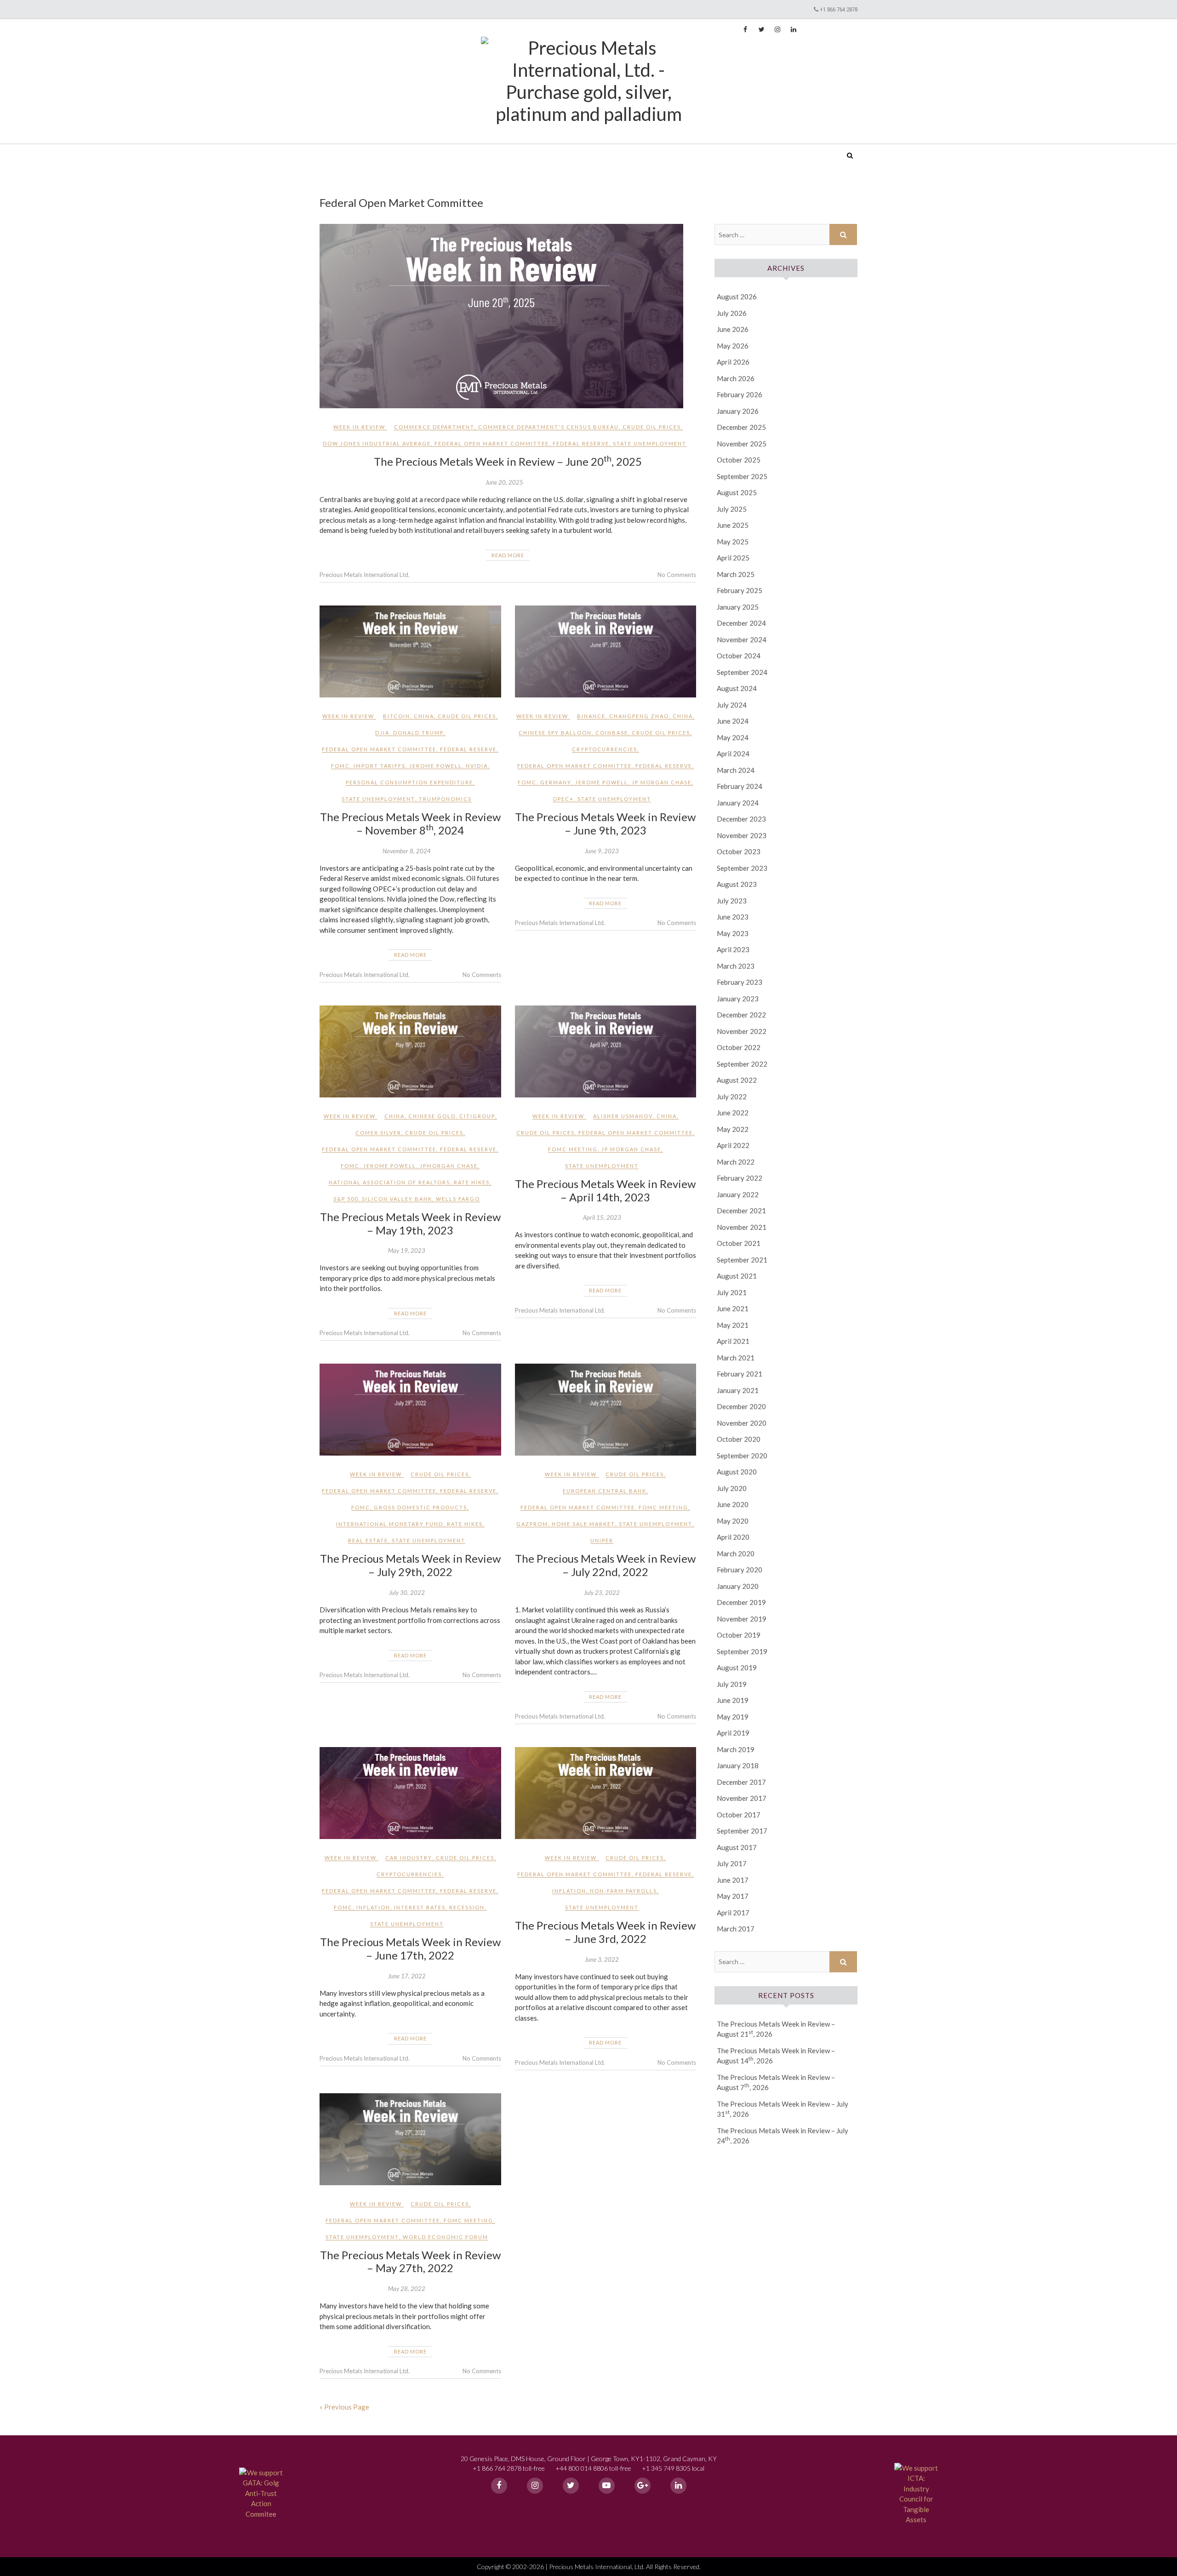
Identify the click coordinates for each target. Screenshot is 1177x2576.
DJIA (382, 733)
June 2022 (733, 1113)
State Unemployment (650, 443)
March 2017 (736, 1929)
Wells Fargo (458, 1199)
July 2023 (732, 901)
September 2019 (742, 1651)
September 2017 (742, 1831)
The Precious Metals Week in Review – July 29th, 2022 (410, 1565)
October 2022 (739, 1047)
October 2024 (739, 656)
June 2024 (733, 721)
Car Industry (409, 1858)
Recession (467, 1907)
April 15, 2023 (602, 1217)
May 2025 (733, 542)
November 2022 (742, 1031)
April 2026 (733, 362)
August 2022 (737, 1080)
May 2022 (733, 1129)
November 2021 (742, 1227)
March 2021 (736, 1358)
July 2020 (732, 1488)
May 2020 (733, 1521)
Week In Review (359, 427)
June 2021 (733, 1308)
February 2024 (740, 786)
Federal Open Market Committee (492, 443)
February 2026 (740, 394)
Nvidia (477, 766)
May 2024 (733, 737)
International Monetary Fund (390, 1524)
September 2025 (742, 476)
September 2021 (742, 1260)
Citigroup (477, 1116)
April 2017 (733, 1913)
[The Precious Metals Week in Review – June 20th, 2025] (508, 316)
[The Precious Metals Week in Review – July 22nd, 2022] (606, 1410)
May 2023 (733, 933)
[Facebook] (499, 2486)
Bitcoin (397, 716)
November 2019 (742, 1619)
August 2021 (737, 1276)
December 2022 (741, 1015)
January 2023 (738, 999)
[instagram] (535, 2486)
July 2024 (732, 705)
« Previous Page (344, 2407)
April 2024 (733, 754)
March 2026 (736, 378)
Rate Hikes (472, 1182)
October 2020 (739, 1439)
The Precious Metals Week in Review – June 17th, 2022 (410, 1948)
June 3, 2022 (602, 1959)
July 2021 (732, 1292)
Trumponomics (445, 799)
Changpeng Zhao (639, 716)
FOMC (340, 766)
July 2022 (732, 1097)
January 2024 (738, 803)
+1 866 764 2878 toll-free (509, 2468)
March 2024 (736, 770)
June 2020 (733, 1504)
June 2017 (733, 1880)
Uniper (602, 1540)
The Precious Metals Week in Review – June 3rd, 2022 (605, 1932)
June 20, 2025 (504, 482)
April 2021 (733, 1341)
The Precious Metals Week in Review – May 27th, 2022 (410, 2262)
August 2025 (737, 492)
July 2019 (732, 1684)
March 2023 (736, 966)
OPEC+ (563, 799)
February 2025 (740, 590)
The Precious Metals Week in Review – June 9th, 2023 (605, 823)
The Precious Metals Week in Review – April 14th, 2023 (605, 1190)
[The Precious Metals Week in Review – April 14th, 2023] (606, 1051)
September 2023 (742, 868)
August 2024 (737, 688)
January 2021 (738, 1390)
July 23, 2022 (602, 1593)
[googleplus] (643, 2486)
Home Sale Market (583, 1524)
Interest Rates (420, 1907)
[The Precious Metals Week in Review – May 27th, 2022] (410, 2139)
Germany (556, 782)
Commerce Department (434, 427)
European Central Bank (605, 1491)
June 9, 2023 (602, 851)
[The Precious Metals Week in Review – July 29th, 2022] (410, 1410)
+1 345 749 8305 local (673, 2468)
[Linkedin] (678, 2486)
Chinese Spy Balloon (555, 733)
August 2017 (737, 1847)
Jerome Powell (436, 766)
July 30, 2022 (407, 1593)
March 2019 (736, 1749)
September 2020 (742, 1456)
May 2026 (733, 346)
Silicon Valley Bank (397, 1199)
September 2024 (742, 672)
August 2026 (737, 297)
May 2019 (733, 1717)
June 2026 (733, 329)
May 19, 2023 (407, 1251)
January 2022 (738, 1194)
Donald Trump (418, 733)
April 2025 (733, 558)
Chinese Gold (432, 1116)
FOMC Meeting (573, 1149)
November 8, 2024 (407, 851)
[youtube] (607, 2486)
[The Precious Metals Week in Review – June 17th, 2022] (410, 1793)
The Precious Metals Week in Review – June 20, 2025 (508, 461)
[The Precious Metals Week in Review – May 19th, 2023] (410, 1051)
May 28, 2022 (407, 2289)
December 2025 (741, 427)
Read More (508, 555)
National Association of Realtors (389, 1182)
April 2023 (733, 949)
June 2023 (733, 917)
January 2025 (738, 607)
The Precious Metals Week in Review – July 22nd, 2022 (605, 1565)
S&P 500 (346, 1199)
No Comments (677, 575)
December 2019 (741, 1602)
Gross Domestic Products (420, 1507)
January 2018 (738, 1765)
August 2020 (737, 1472)
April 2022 (733, 1145)
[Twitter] (571, 2486)
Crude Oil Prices (652, 427)
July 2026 (732, 313)
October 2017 (739, 1815)
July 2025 (732, 509)
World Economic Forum (446, 2237)
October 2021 (739, 1243)
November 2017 (742, 1798)
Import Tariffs (380, 766)
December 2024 (741, 623)
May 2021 (733, 1325)
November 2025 (742, 444)
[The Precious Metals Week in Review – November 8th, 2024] (410, 651)
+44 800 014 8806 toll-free (593, 2468)
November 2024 (742, 640)
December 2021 (741, 1211)
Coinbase (612, 733)
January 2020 (738, 1586)
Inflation (373, 1907)
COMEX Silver (378, 1133)
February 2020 (740, 1570)
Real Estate (368, 1540)
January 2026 (738, 411)
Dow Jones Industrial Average (377, 443)
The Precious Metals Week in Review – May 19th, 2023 (410, 1223)
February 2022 (740, 1178)
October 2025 (739, 460)
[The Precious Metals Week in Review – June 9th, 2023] (606, 651)
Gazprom (532, 1524)
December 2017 (741, 1782)
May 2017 (733, 1896)
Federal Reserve (581, 443)
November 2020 (742, 1423)
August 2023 (737, 884)
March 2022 (736, 1162)
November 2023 (742, 835)
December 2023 (741, 819)
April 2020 (733, 1537)
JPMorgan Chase (449, 1166)
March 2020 (736, 1554)
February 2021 (740, 1374)
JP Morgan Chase (662, 782)
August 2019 (737, 1668)
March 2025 (736, 574)
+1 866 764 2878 (839, 9)
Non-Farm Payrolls (623, 1891)
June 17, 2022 (407, 1976)
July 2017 (732, 1863)
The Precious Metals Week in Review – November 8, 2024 (410, 823)
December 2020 (741, 1406)
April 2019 (733, 1733)
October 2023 (739, 851)
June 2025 (733, 525)
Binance (591, 716)
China (424, 716)
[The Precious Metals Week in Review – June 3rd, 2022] (606, 1793)
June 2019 (733, 1700)
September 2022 (742, 1064)
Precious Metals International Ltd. (390, 149)
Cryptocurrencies (605, 749)
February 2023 (740, 982)
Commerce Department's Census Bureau (549, 427)
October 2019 (739, 1635)
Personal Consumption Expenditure (409, 782)
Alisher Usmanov (623, 1116)
